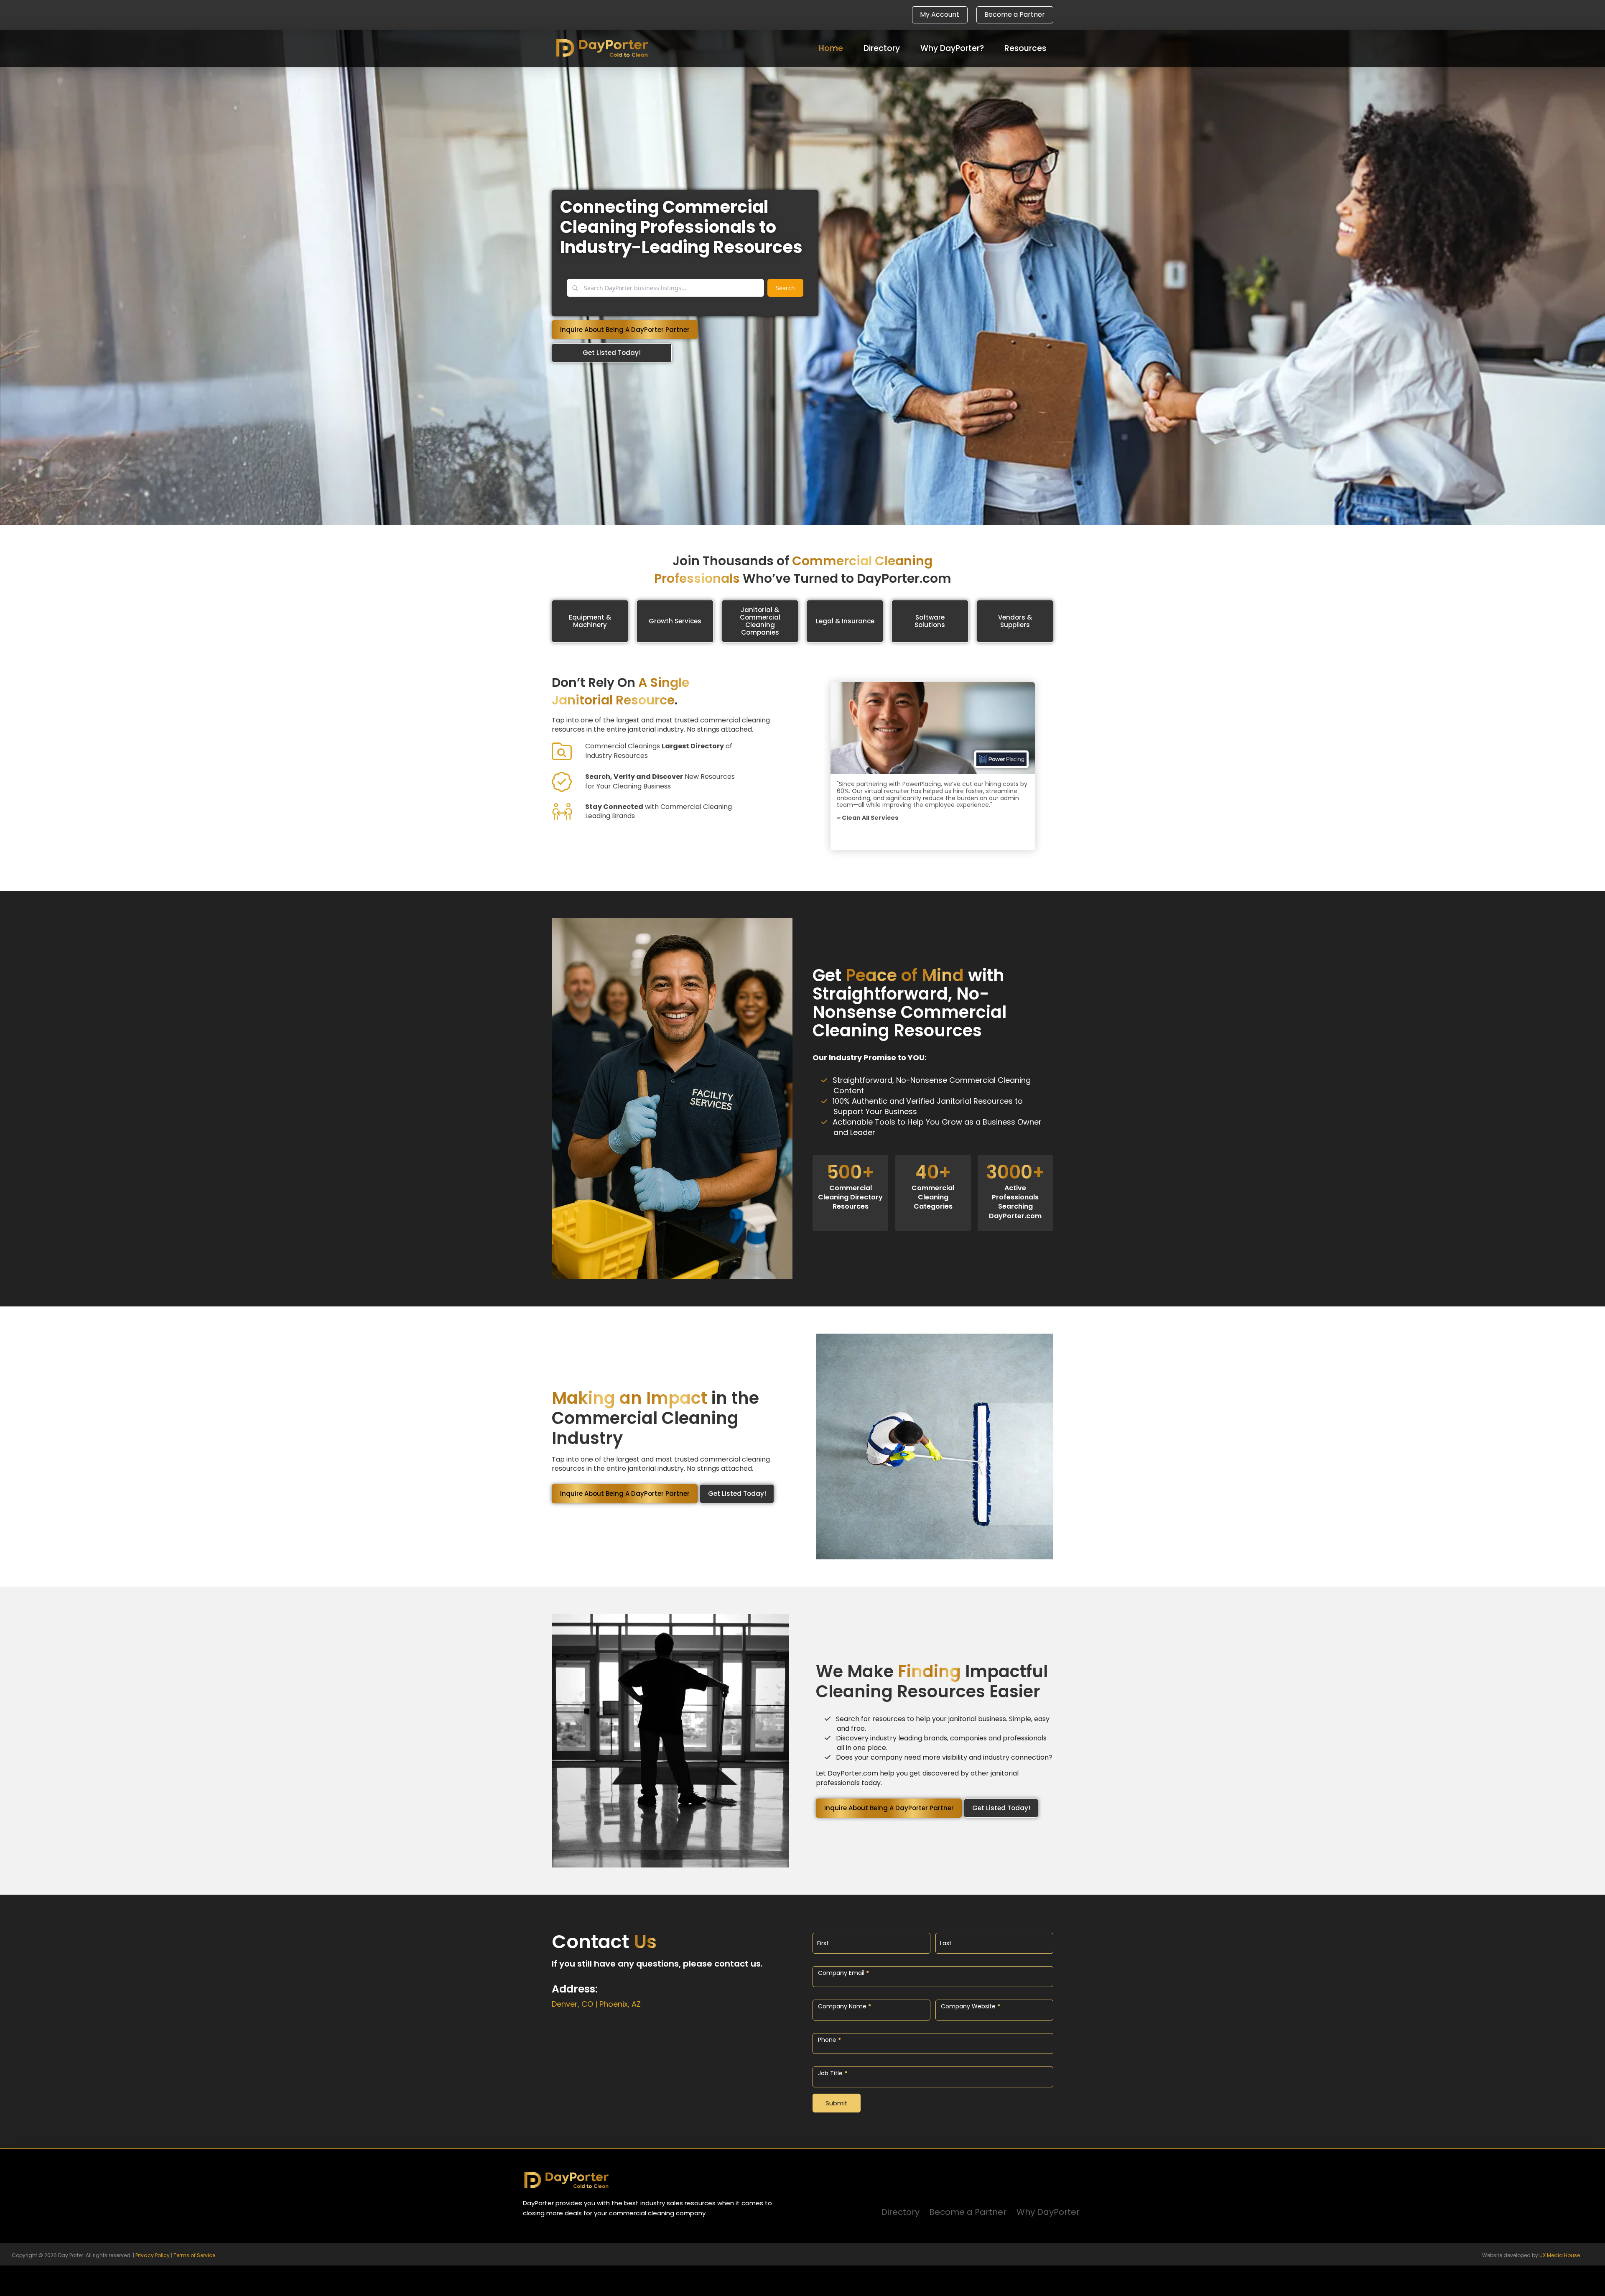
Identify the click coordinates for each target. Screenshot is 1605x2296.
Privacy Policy (153, 2255)
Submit (837, 2103)
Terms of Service (194, 2255)
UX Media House (1560, 2255)
